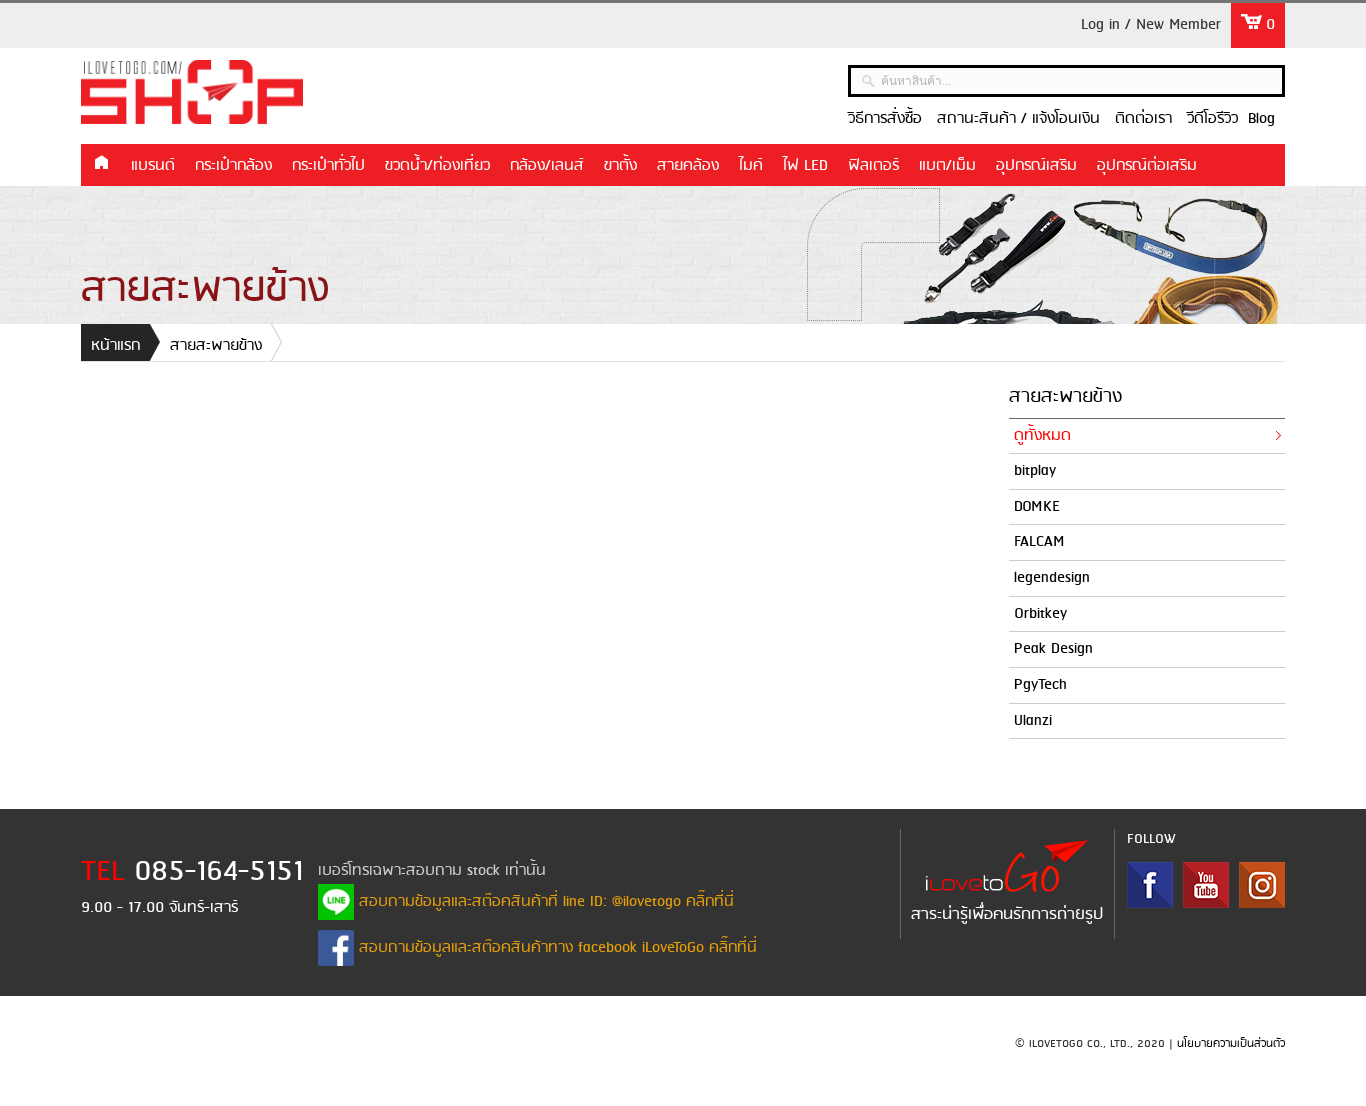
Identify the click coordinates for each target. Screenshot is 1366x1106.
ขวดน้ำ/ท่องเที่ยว (437, 166)
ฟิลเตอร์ (873, 166)
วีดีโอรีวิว (1212, 119)
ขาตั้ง (620, 166)
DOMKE (1037, 507)
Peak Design (1053, 649)
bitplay (1035, 471)
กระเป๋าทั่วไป (328, 166)
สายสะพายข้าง (216, 346)
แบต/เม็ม (947, 166)
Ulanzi (1033, 721)
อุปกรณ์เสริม (1036, 166)
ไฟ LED (805, 166)
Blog (1261, 119)
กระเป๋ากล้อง (233, 166)
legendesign (1052, 578)
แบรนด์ (153, 166)
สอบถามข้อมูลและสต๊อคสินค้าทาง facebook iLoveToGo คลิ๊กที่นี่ (555, 948)
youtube (1206, 885)
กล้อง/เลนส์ (547, 166)
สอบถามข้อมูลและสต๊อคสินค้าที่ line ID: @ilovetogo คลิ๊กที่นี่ (544, 902)
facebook (1150, 885)
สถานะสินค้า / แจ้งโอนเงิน (1018, 119)
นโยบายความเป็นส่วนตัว (1231, 1044)
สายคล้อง (688, 166)
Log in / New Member (1151, 25)
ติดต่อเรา (1143, 119)
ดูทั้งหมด (1042, 436)
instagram (1262, 885)
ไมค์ (751, 166)
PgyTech (1040, 685)
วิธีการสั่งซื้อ (885, 119)
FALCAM (1039, 542)
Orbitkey (1040, 614)
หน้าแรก (101, 164)
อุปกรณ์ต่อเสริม (1147, 166)
